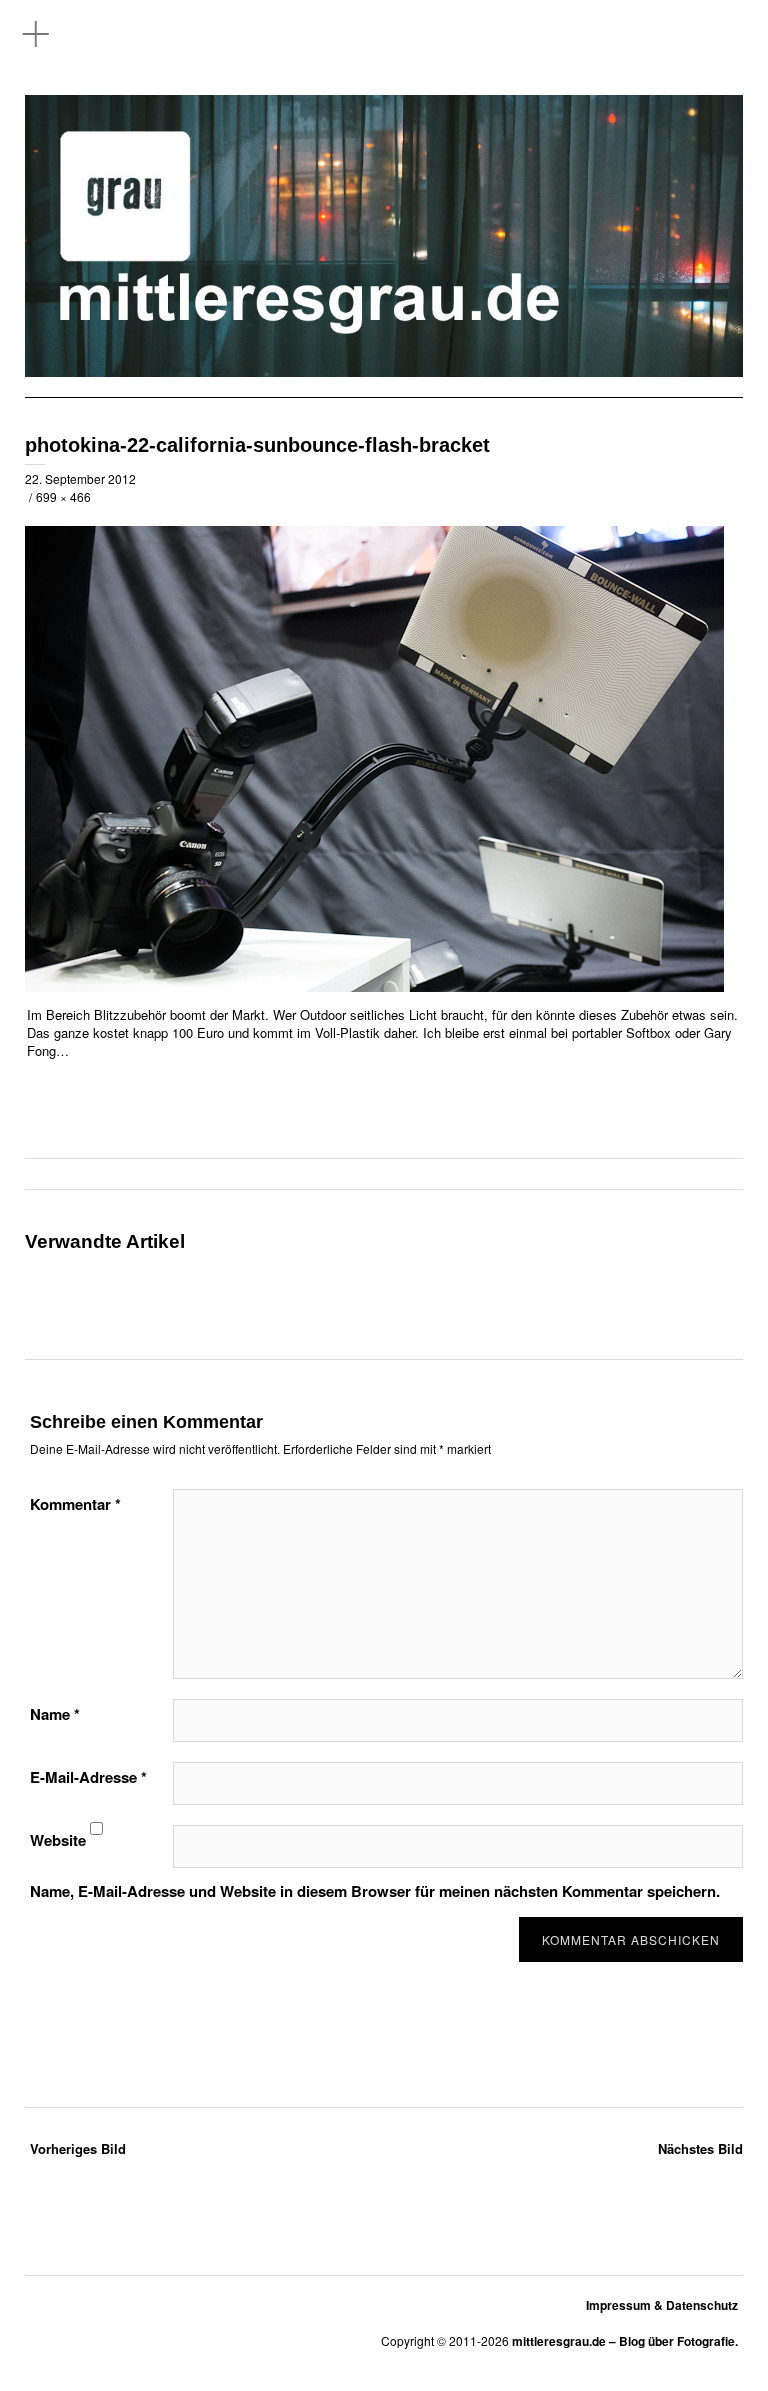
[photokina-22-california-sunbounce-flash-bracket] (374, 986)
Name (55, 1714)
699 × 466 (63, 496)
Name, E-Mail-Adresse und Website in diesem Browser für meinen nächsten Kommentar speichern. (375, 1891)
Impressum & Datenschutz (662, 2305)
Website (58, 1840)
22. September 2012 (80, 478)
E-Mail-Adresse (88, 1777)
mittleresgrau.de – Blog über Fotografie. (625, 2341)
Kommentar (75, 1504)
